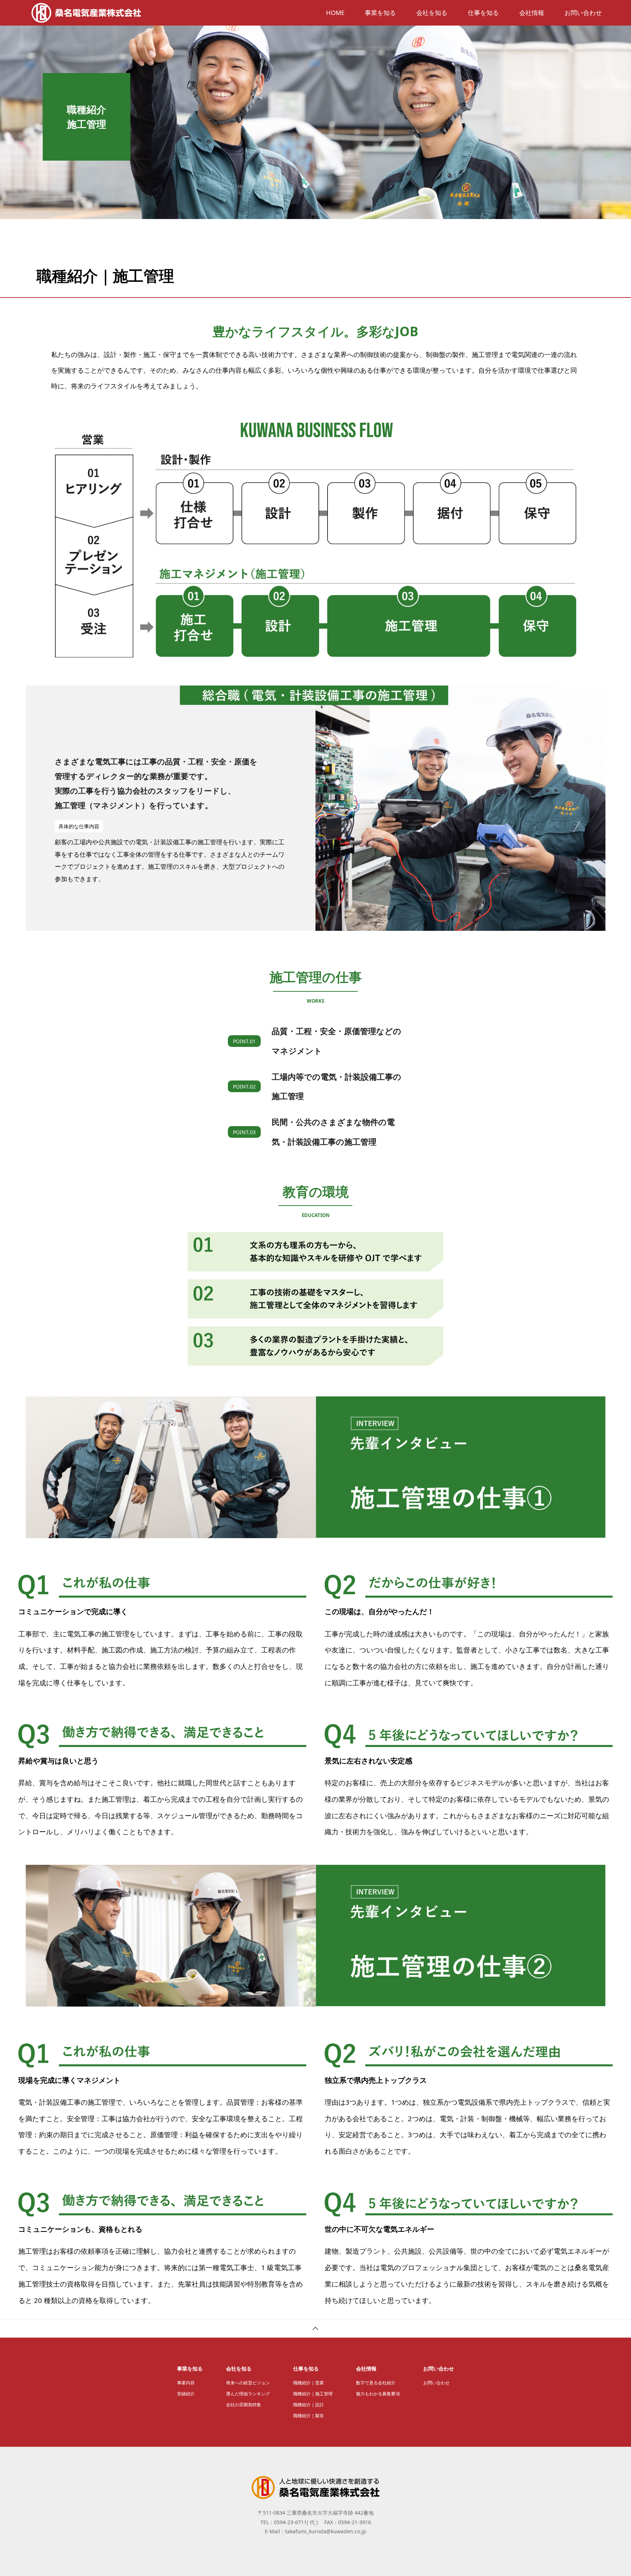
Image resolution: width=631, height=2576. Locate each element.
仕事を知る (483, 13)
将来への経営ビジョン (248, 2383)
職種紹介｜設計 (309, 2405)
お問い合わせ (583, 13)
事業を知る (380, 13)
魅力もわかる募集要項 (378, 2394)
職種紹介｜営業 (309, 2383)
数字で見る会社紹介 (376, 2383)
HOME (335, 13)
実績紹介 (186, 2394)
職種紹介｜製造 (309, 2416)
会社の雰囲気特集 (244, 2405)
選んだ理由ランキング (248, 2394)
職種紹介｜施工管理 (313, 2394)
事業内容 (186, 2383)
